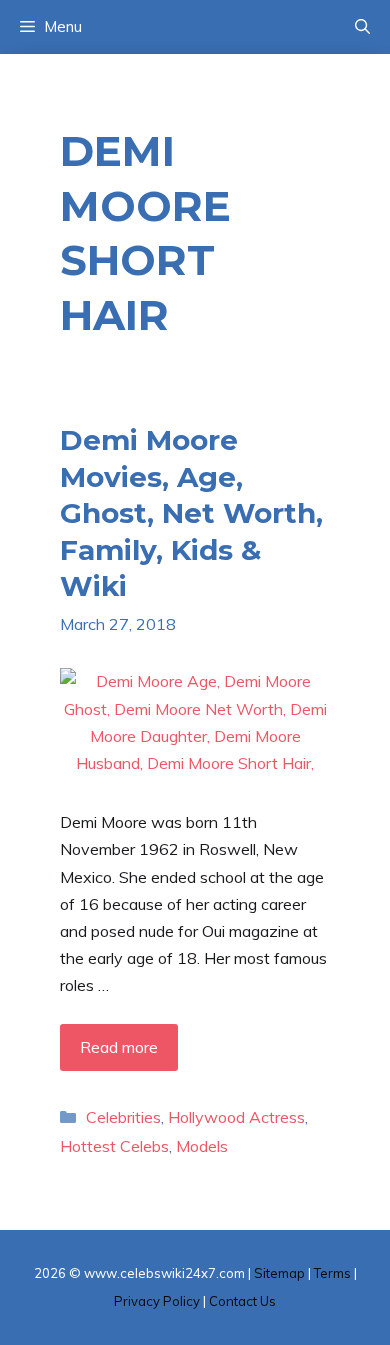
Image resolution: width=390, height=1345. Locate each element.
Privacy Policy (157, 1301)
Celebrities (123, 1117)
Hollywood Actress (236, 1117)
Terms (332, 1273)
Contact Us (242, 1301)
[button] (362, 27)
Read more (119, 1047)
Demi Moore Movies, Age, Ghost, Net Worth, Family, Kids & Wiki (191, 513)
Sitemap (279, 1273)
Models (202, 1146)
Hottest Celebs (114, 1146)
